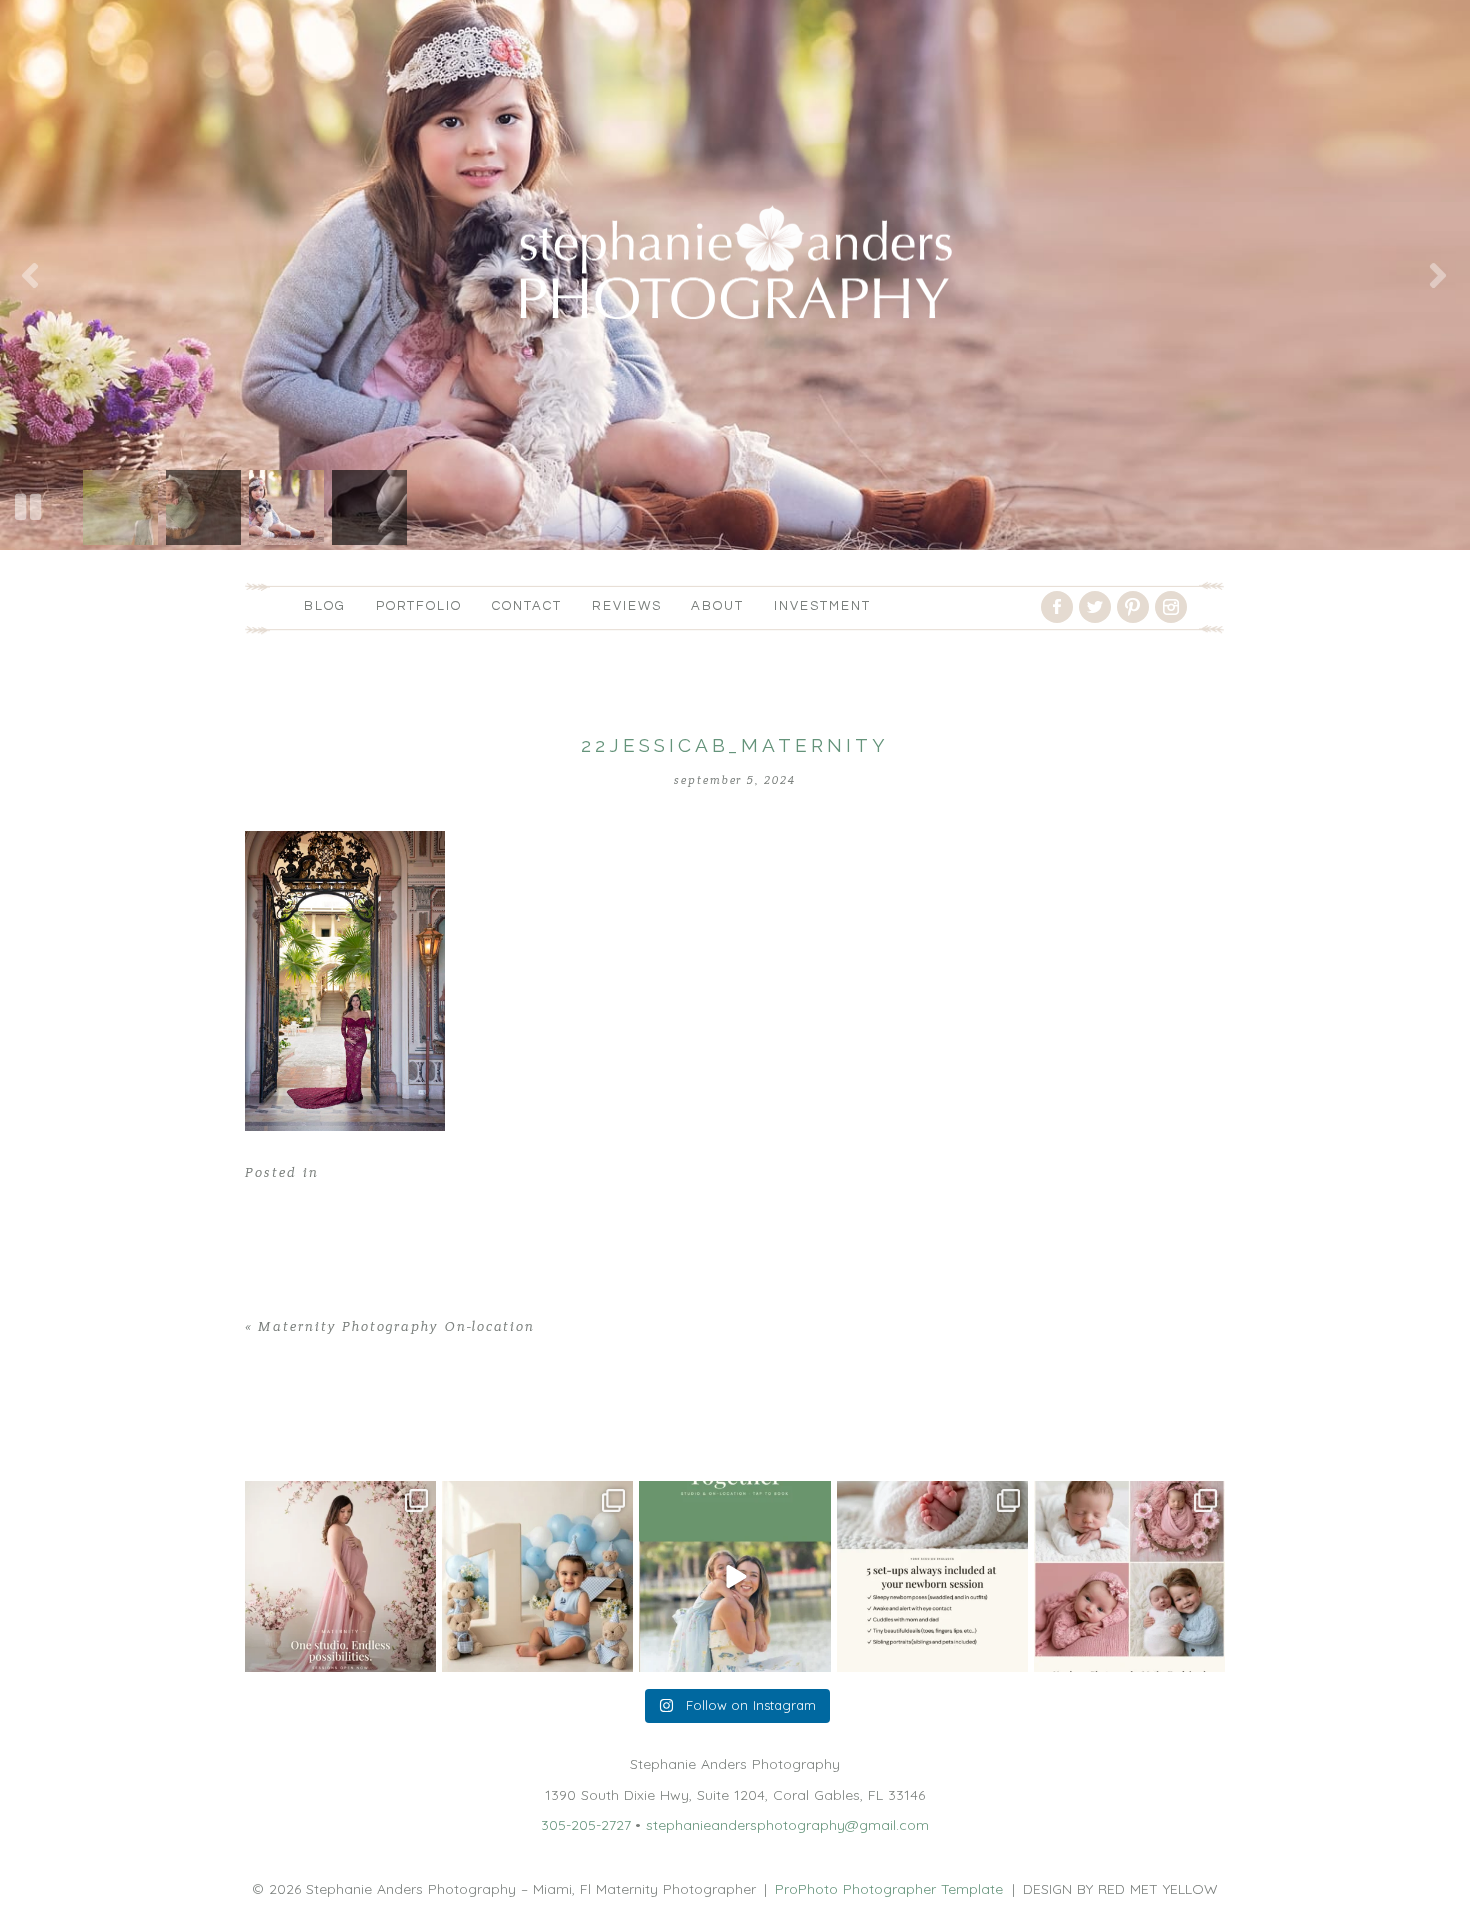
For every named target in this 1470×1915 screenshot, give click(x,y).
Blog (325, 606)
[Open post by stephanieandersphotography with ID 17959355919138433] (932, 1576)
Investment (822, 606)
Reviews (627, 606)
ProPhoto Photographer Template (889, 1889)
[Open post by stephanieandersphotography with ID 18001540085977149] (537, 1576)
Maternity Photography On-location (396, 1327)
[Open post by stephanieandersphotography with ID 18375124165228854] (340, 1576)
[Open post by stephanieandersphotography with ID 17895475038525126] (1129, 1576)
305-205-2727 (586, 1825)
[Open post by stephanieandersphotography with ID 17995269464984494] (734, 1576)
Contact (527, 606)
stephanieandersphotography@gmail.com (787, 1825)
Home (265, 1433)
